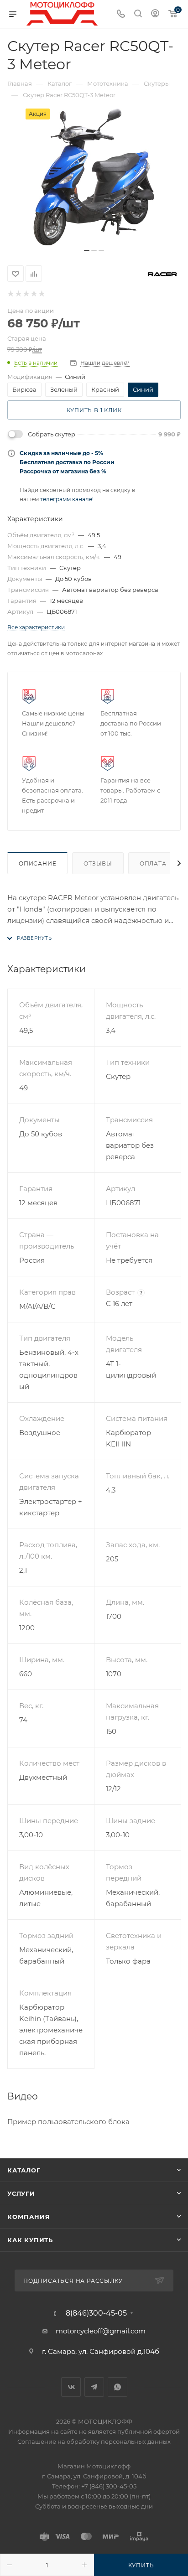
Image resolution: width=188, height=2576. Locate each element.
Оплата (153, 863)
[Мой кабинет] (155, 14)
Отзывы (98, 863)
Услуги (21, 2193)
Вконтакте (71, 2387)
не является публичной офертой (129, 2431)
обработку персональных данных (119, 2441)
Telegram (94, 2387)
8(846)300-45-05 (96, 2313)
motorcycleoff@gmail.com (101, 2331)
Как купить (30, 2240)
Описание (37, 863)
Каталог (24, 2170)
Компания (29, 2217)
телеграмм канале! (67, 499)
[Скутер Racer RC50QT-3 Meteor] (94, 177)
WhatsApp (117, 2387)
